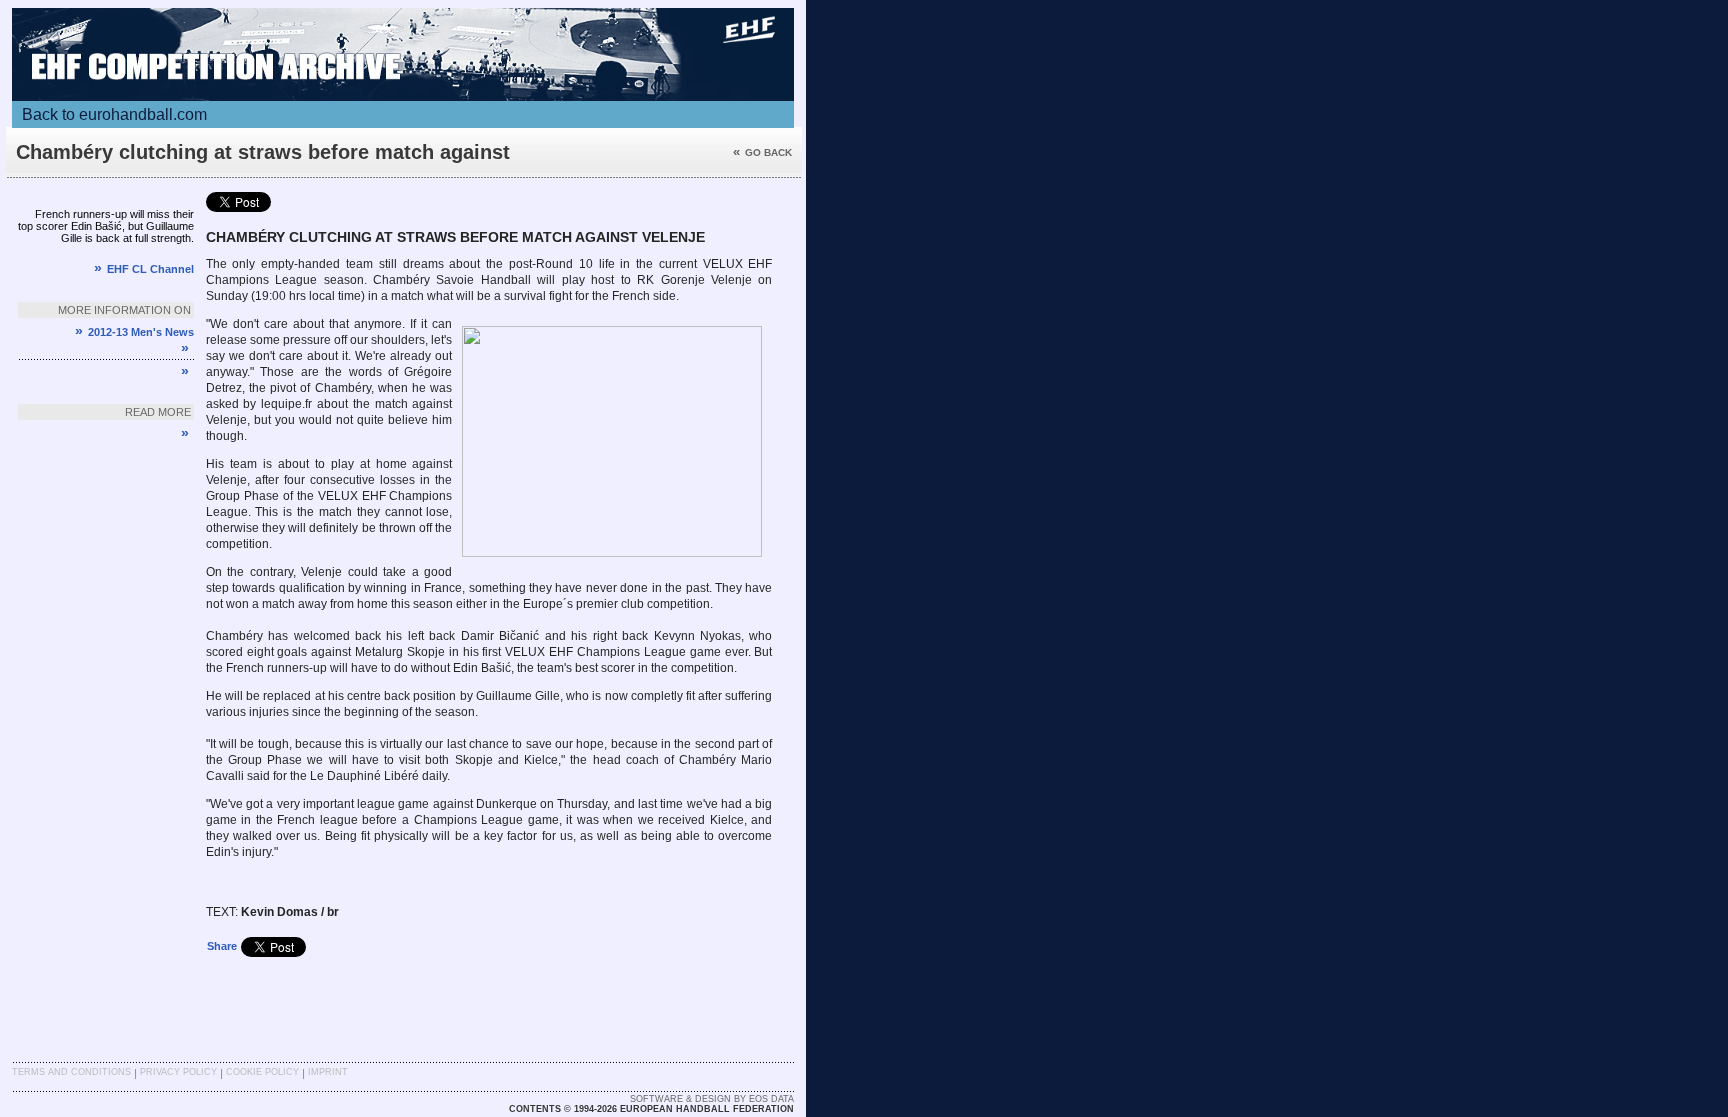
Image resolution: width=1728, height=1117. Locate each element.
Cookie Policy (262, 1072)
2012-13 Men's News (134, 332)
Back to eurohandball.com (114, 114)
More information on (124, 310)
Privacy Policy (178, 1072)
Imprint (328, 1072)
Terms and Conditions (71, 1072)
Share (222, 946)
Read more (158, 412)
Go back (762, 152)
